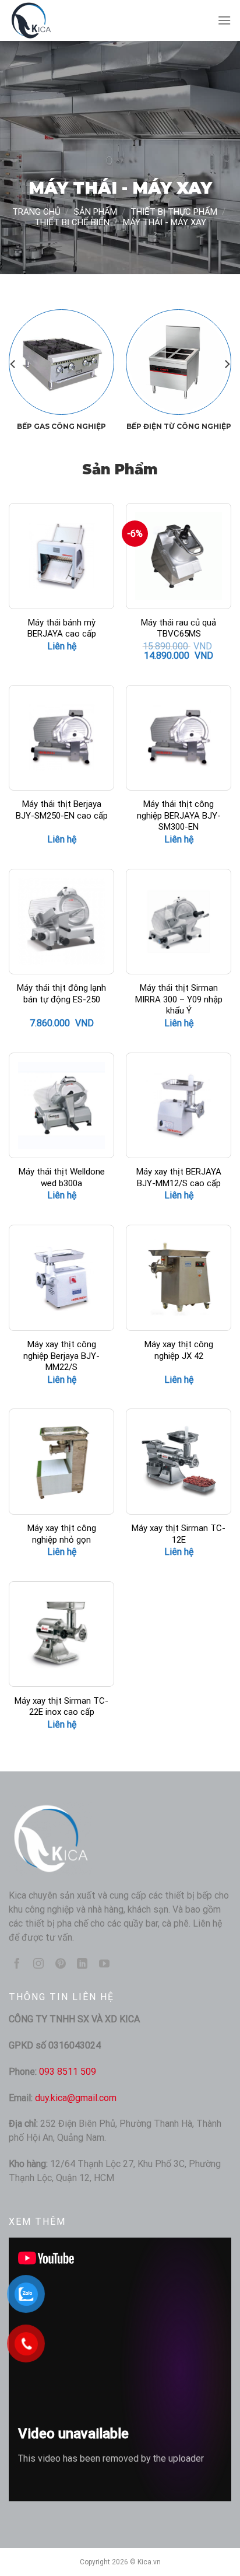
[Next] (227, 364)
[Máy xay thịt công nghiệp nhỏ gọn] (61, 1461)
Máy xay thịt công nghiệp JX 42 (179, 1350)
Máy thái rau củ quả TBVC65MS (179, 628)
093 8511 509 (68, 2072)
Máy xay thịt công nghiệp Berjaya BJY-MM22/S (61, 1356)
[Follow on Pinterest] (61, 1965)
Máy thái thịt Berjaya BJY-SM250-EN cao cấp (62, 810)
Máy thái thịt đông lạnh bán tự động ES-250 (61, 994)
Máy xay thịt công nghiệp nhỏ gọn (62, 1534)
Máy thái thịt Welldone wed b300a (62, 1177)
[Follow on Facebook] (17, 1965)
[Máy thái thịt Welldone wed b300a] (61, 1105)
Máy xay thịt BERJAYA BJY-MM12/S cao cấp (179, 1177)
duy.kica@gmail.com (76, 2098)
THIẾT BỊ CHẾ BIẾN (72, 222)
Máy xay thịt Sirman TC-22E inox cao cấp (61, 1707)
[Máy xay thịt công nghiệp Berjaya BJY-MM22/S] (61, 1277)
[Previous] (13, 364)
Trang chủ (36, 212)
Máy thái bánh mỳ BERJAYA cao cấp (62, 628)
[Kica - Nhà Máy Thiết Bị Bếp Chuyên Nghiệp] (67, 20)
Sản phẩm (96, 212)
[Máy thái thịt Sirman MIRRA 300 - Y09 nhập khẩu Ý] (179, 922)
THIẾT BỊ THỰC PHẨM (174, 212)
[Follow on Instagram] (38, 1965)
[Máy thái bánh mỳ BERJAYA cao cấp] (61, 556)
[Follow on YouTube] (104, 1965)
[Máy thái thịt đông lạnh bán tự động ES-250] (61, 922)
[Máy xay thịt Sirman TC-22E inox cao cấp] (61, 1634)
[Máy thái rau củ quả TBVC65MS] (179, 556)
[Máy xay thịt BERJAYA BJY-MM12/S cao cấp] (179, 1105)
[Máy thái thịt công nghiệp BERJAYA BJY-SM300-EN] (179, 738)
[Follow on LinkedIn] (82, 1965)
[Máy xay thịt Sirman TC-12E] (179, 1461)
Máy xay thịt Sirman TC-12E (179, 1534)
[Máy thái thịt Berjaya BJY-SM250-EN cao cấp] (61, 738)
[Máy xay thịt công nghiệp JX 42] (179, 1277)
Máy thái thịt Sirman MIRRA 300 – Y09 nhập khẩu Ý (179, 999)
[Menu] (224, 20)
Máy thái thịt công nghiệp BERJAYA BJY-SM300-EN (179, 815)
